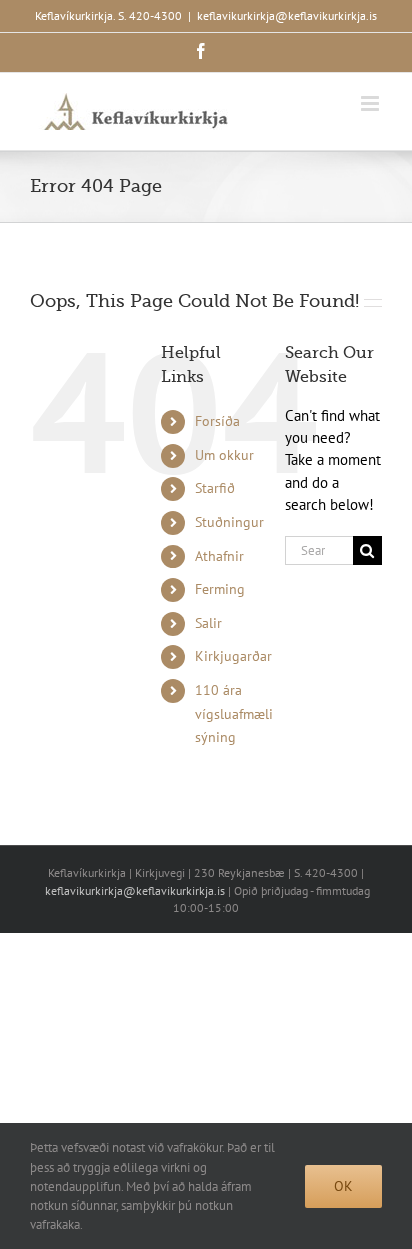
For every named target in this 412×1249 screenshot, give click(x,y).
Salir (208, 623)
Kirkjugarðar (233, 656)
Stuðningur (229, 522)
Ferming (220, 589)
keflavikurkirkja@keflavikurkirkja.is (287, 15)
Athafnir (219, 556)
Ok (343, 1186)
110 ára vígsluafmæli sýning (234, 714)
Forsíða (217, 421)
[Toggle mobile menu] (371, 103)
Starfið (215, 488)
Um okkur (224, 455)
